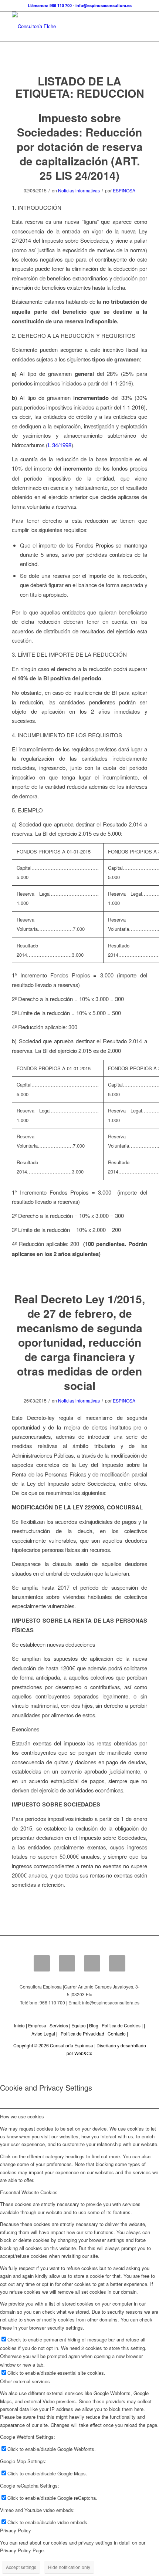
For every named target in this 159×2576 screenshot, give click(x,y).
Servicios (59, 2025)
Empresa (37, 2025)
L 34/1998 (60, 445)
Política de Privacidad (82, 2033)
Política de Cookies (121, 2025)
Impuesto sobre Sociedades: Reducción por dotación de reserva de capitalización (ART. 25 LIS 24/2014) (80, 146)
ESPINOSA (124, 190)
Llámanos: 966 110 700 (50, 5)
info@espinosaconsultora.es (104, 5)
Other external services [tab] (25, 2381)
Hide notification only (69, 2567)
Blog (94, 2025)
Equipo (79, 2025)
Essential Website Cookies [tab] (29, 2192)
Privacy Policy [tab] (16, 2530)
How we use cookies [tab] (22, 2116)
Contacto (117, 2033)
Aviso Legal (43, 2033)
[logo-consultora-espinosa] (66, 26)
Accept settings (21, 2567)
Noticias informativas (79, 190)
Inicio (19, 2025)
